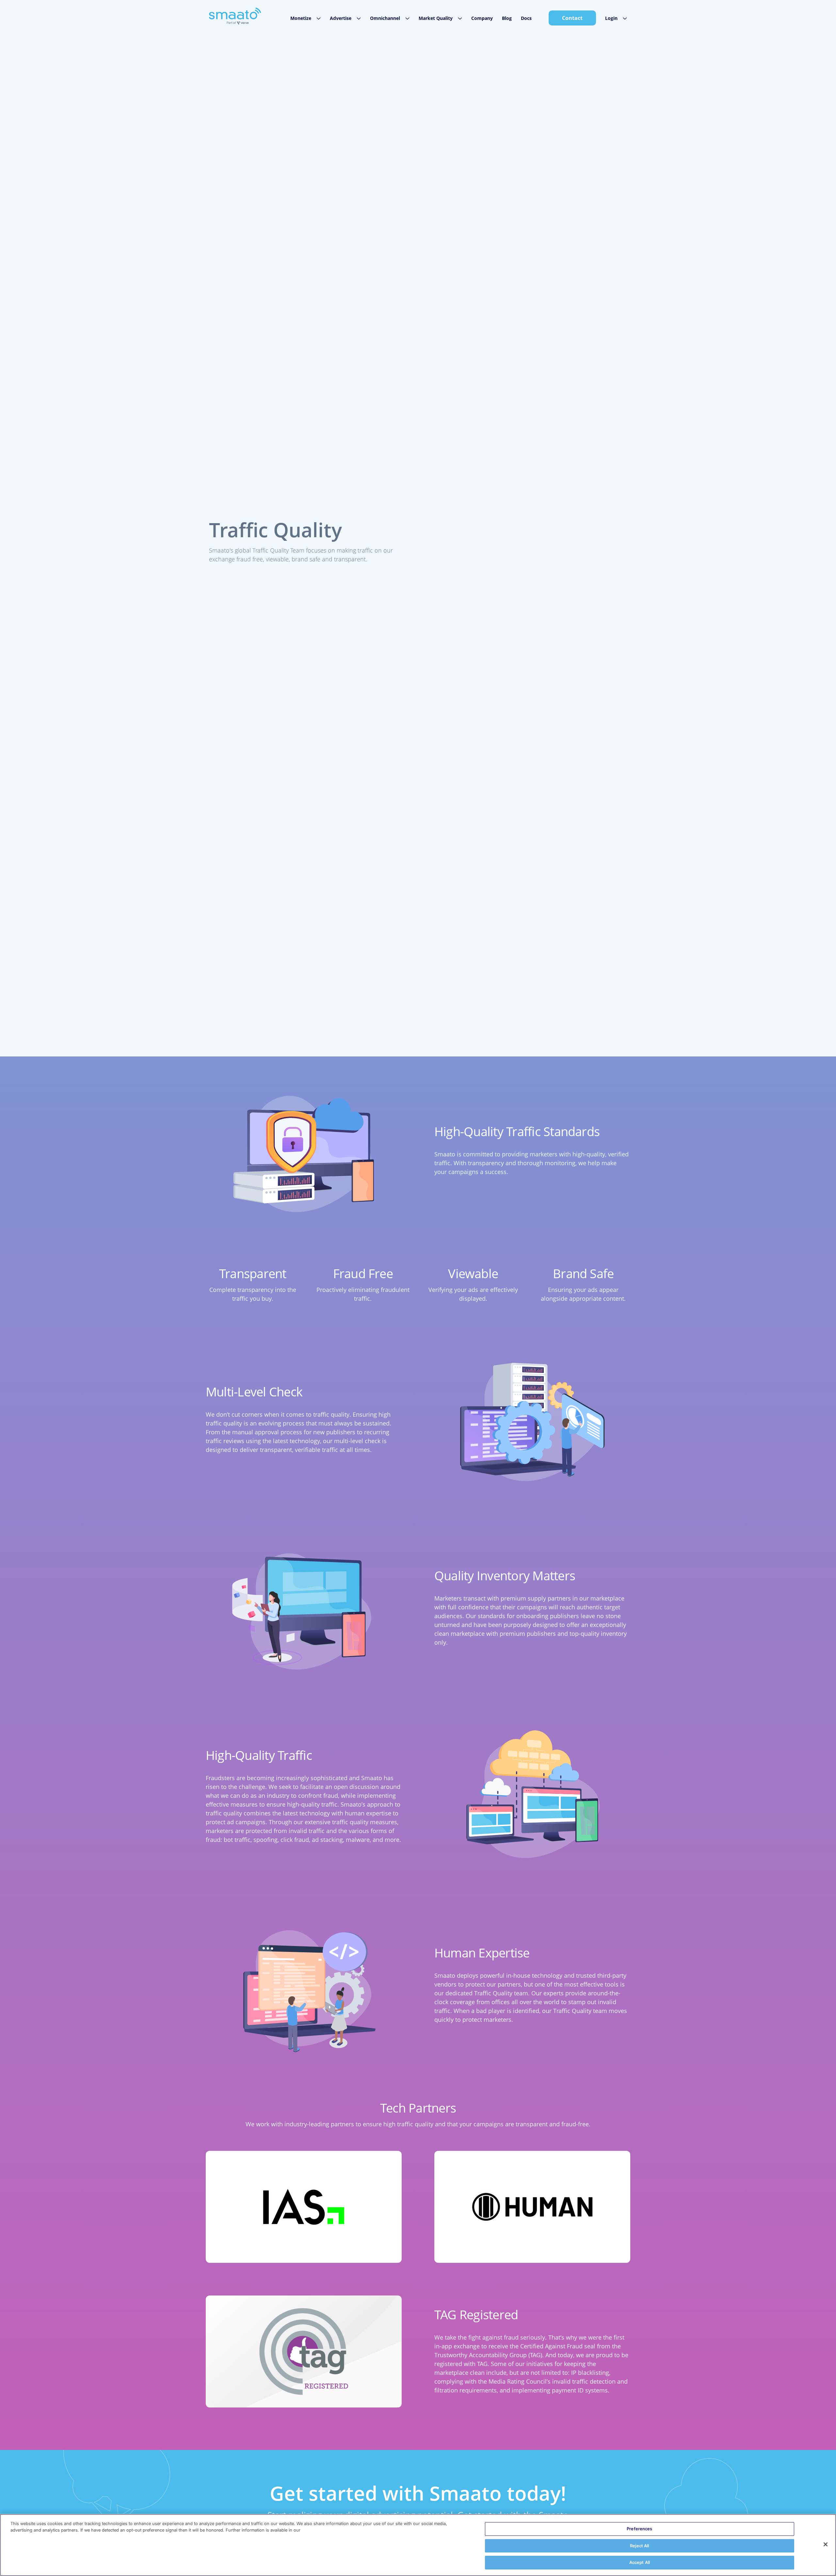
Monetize (301, 18)
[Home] (235, 16)
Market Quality (436, 18)
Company (482, 18)
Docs (526, 18)
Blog (507, 18)
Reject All (639, 2546)
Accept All (640, 2562)
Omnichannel (385, 18)
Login (611, 18)
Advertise (341, 18)
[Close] (826, 2544)
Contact (572, 18)
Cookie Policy (317, 2530)
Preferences (639, 2529)
